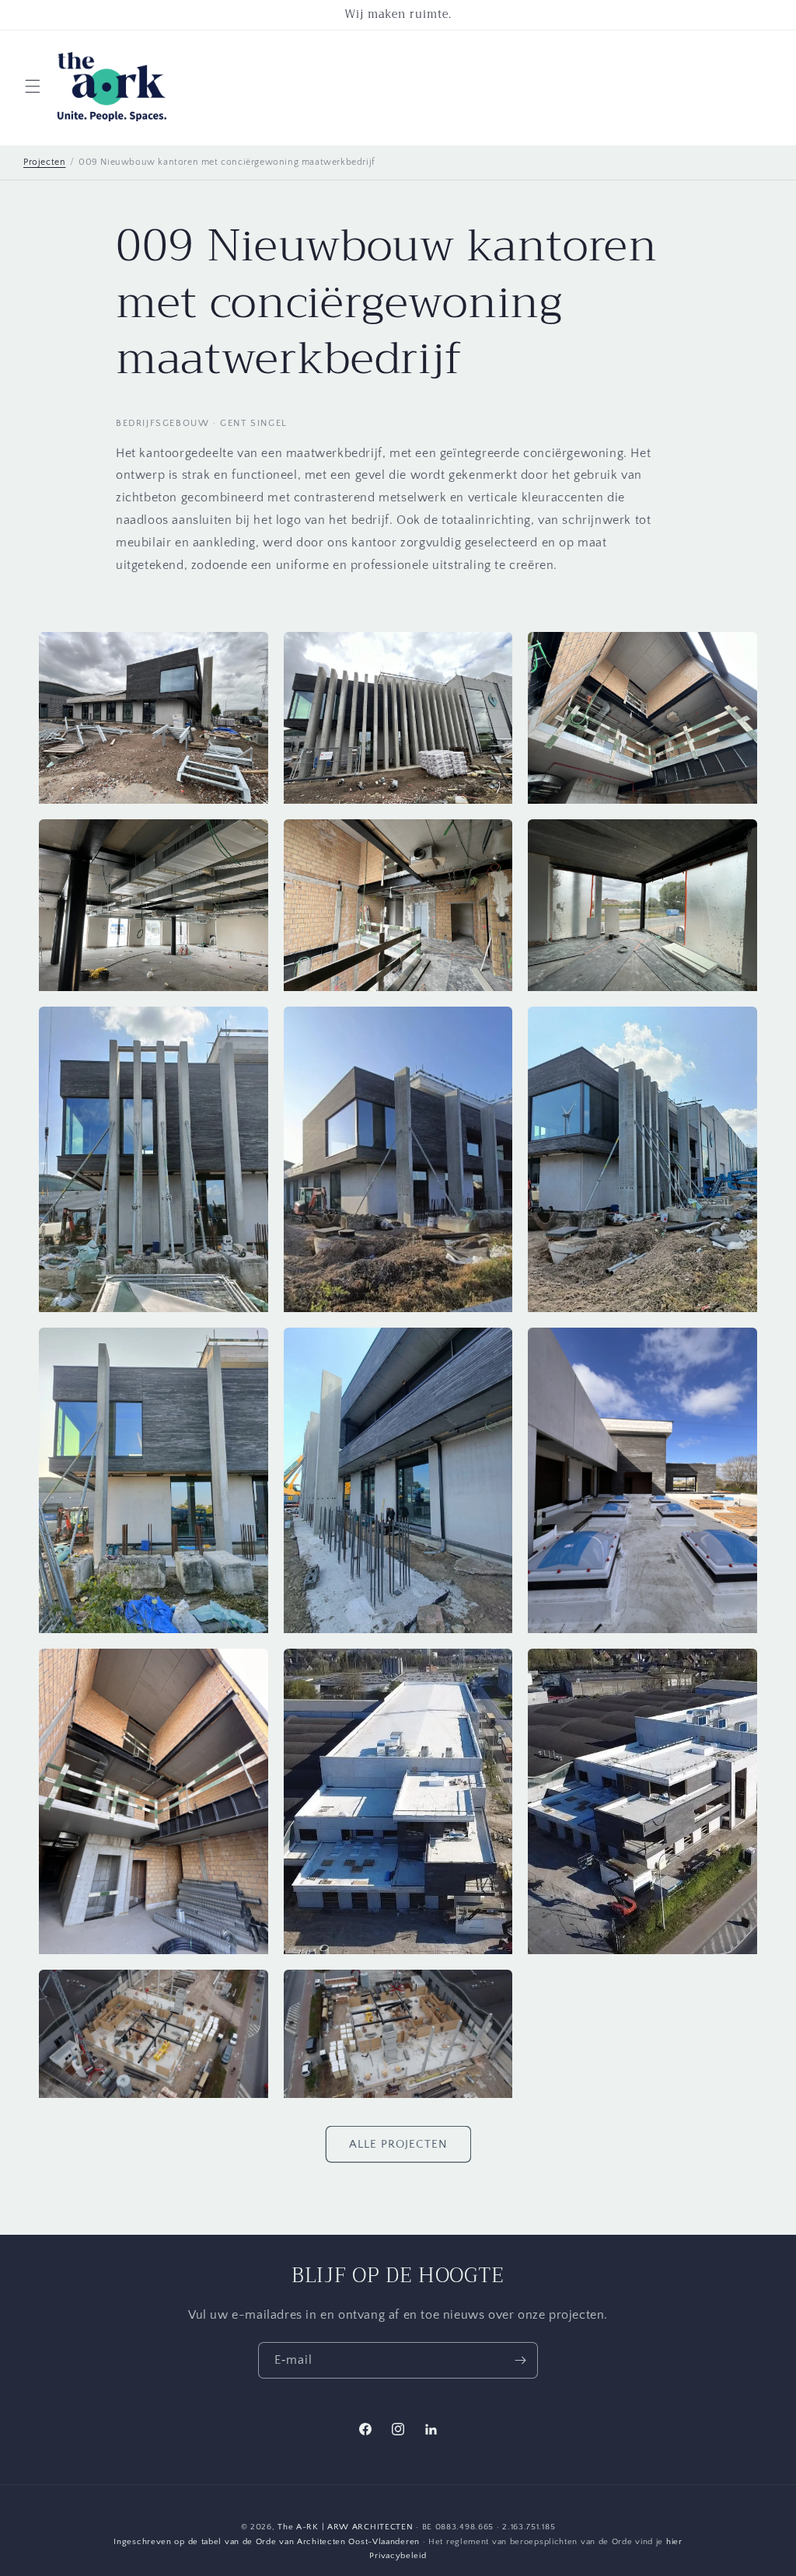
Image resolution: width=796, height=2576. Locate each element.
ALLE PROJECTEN (398, 2144)
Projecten (44, 162)
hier (674, 2542)
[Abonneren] (520, 2360)
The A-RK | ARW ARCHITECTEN (345, 2527)
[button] (33, 86)
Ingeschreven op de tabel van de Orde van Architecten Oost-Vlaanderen (267, 2542)
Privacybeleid (398, 2556)
